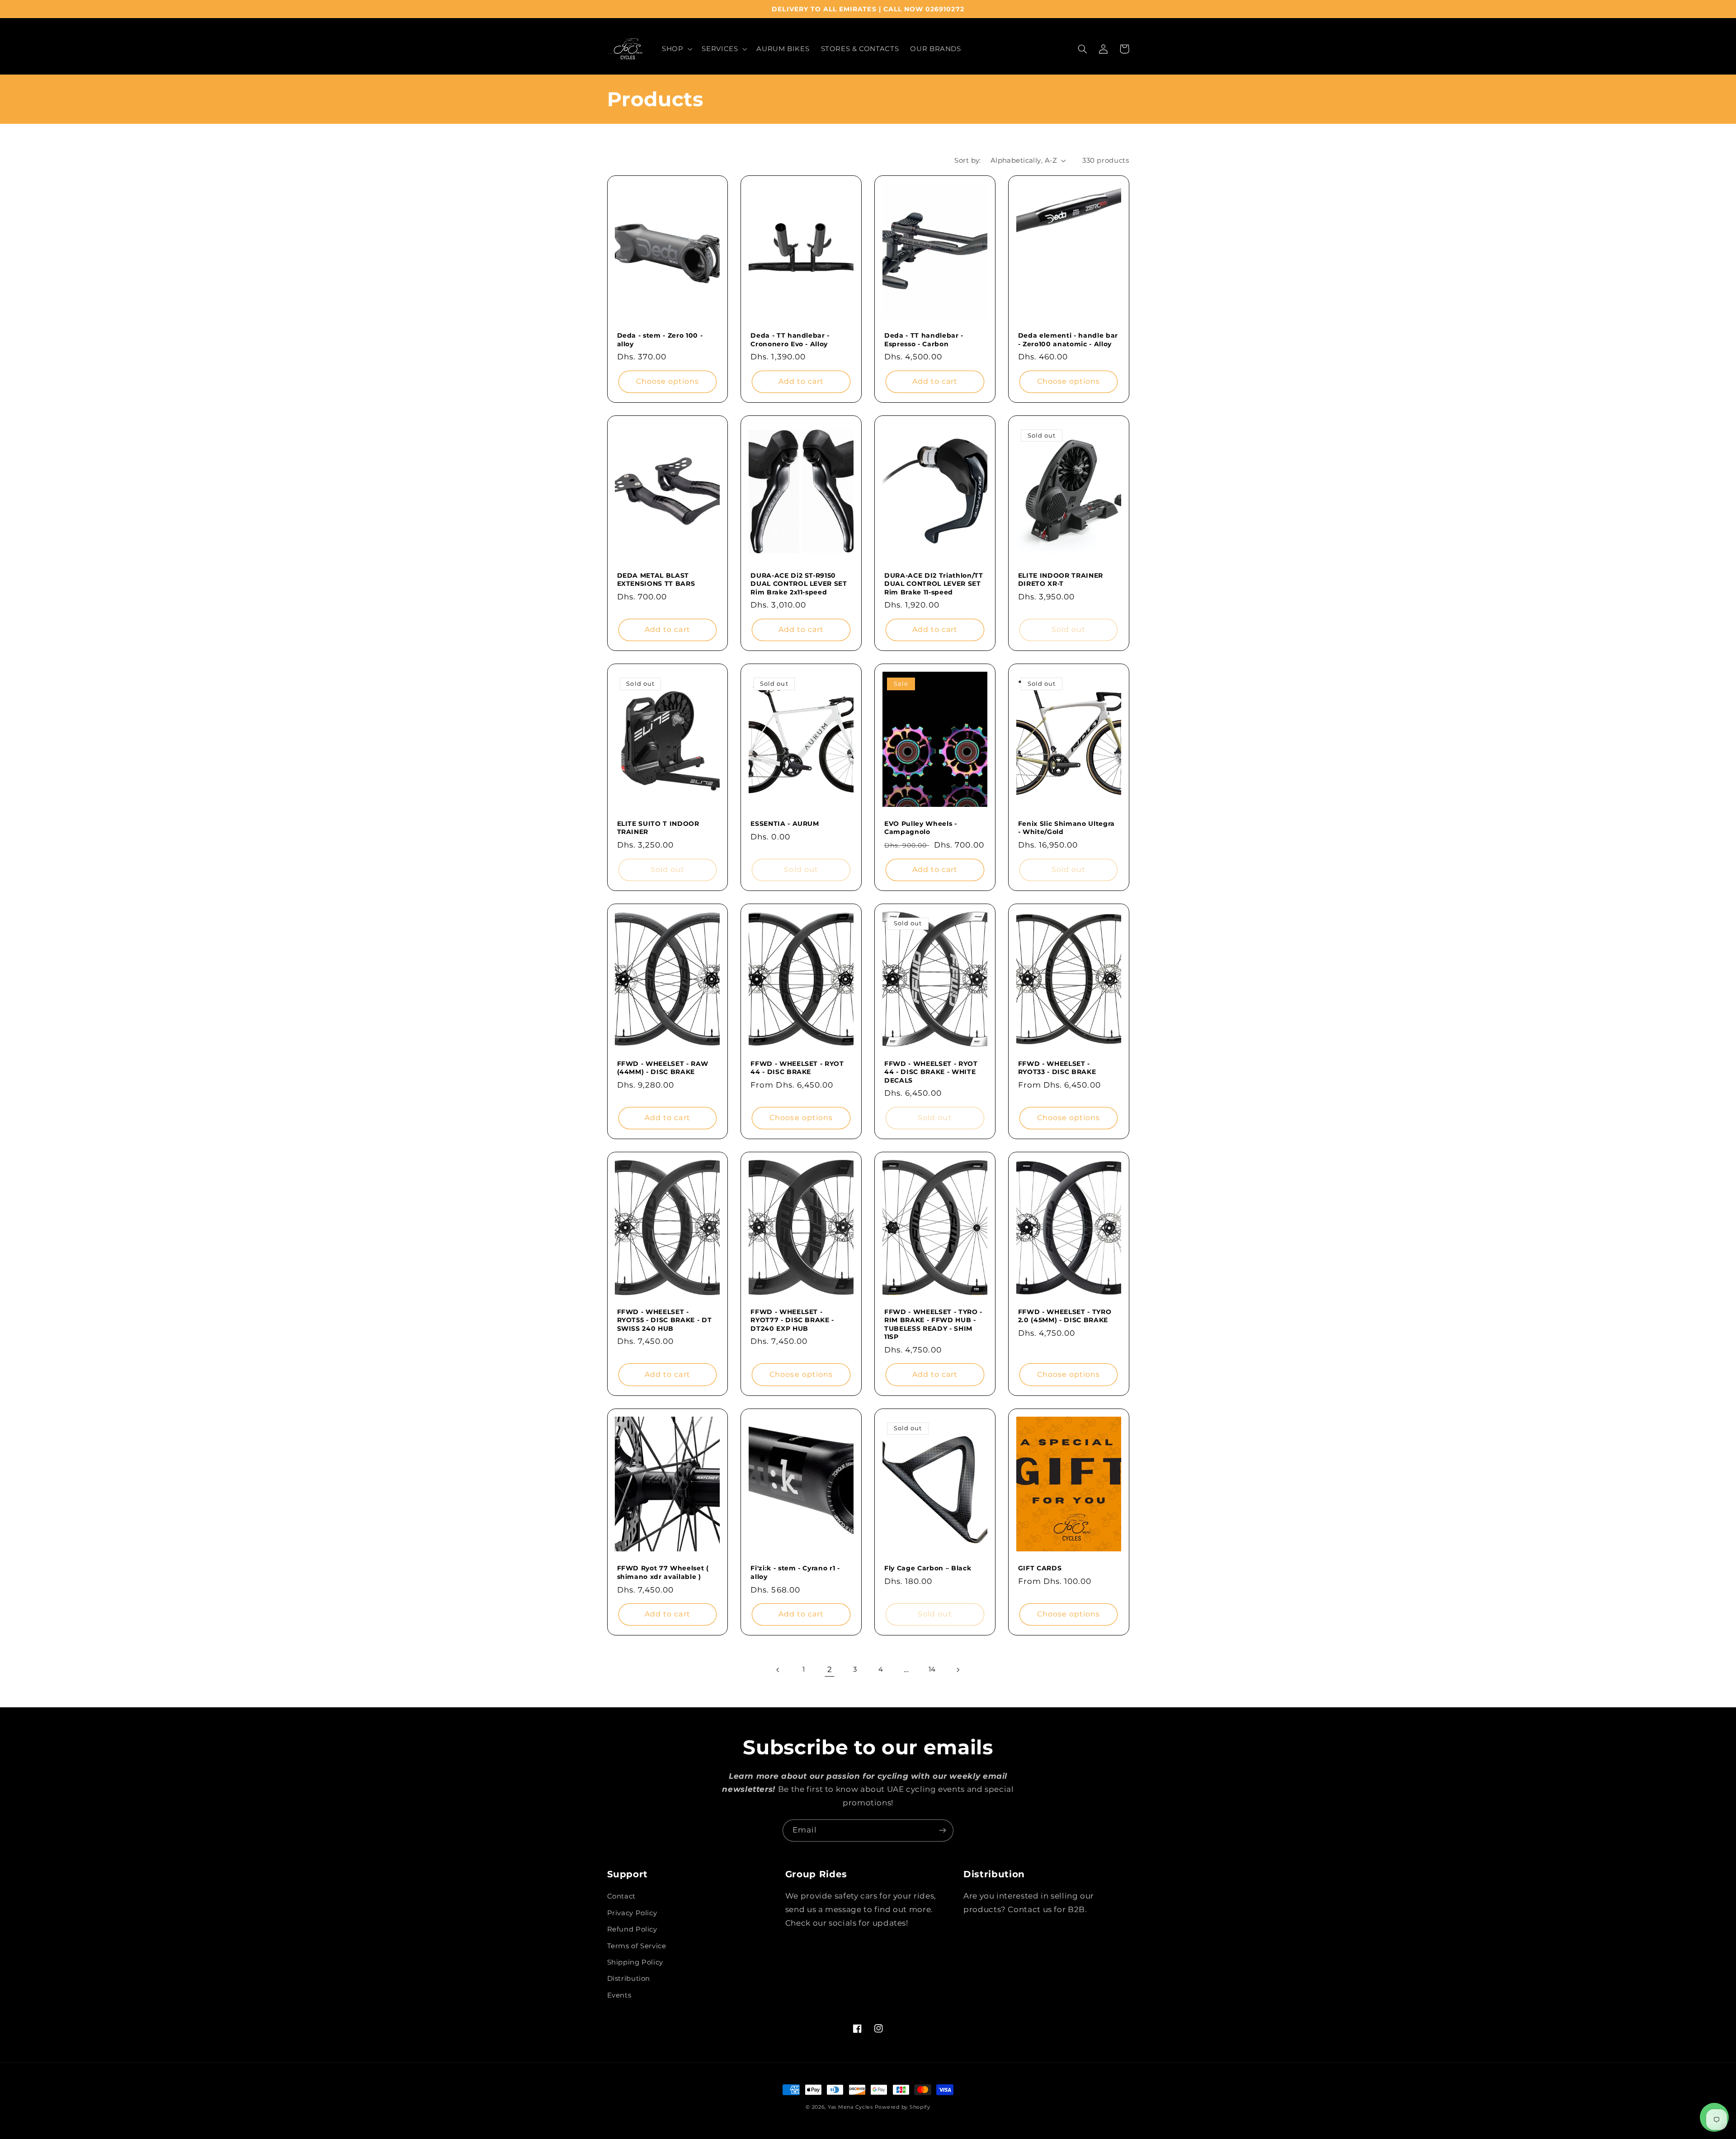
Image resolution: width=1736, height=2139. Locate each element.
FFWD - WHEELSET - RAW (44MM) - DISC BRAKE (663, 1068)
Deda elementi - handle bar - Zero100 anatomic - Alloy (1068, 339)
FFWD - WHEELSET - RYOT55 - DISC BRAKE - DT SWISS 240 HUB (665, 1320)
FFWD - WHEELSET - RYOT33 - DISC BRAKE (1057, 1068)
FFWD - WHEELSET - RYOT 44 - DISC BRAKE (797, 1068)
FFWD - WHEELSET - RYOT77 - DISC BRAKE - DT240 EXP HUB (792, 1320)
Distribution (629, 1979)
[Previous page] (778, 1670)
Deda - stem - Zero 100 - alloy (660, 339)
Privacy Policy (632, 1913)
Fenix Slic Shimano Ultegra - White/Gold (1066, 828)
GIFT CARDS (1040, 1568)
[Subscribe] (943, 1830)
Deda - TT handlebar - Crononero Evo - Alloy (790, 339)
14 (932, 1669)
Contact (621, 1896)
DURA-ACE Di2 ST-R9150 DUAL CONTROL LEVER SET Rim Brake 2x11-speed (799, 584)
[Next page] (958, 1670)
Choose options (668, 381)
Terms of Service (637, 1946)
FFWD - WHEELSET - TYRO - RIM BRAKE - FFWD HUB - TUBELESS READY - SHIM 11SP (933, 1324)
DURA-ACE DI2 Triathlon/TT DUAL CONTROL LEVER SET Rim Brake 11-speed (934, 584)
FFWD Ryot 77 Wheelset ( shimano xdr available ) (663, 1572)
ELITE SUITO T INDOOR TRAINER (658, 828)
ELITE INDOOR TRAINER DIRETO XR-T (1061, 580)
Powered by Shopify (903, 2107)
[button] (676, 49)
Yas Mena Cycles (850, 2107)
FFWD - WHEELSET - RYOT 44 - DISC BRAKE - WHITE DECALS (931, 1072)
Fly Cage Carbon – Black (928, 1568)
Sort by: (967, 160)
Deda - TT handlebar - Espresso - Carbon (924, 339)
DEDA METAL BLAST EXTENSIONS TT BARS (656, 580)
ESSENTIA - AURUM (785, 824)
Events (619, 1995)
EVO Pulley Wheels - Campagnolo (921, 828)
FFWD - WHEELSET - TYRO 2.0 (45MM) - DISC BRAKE (1065, 1316)
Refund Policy (632, 1929)
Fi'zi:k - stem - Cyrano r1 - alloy (795, 1572)
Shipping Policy (635, 1962)
